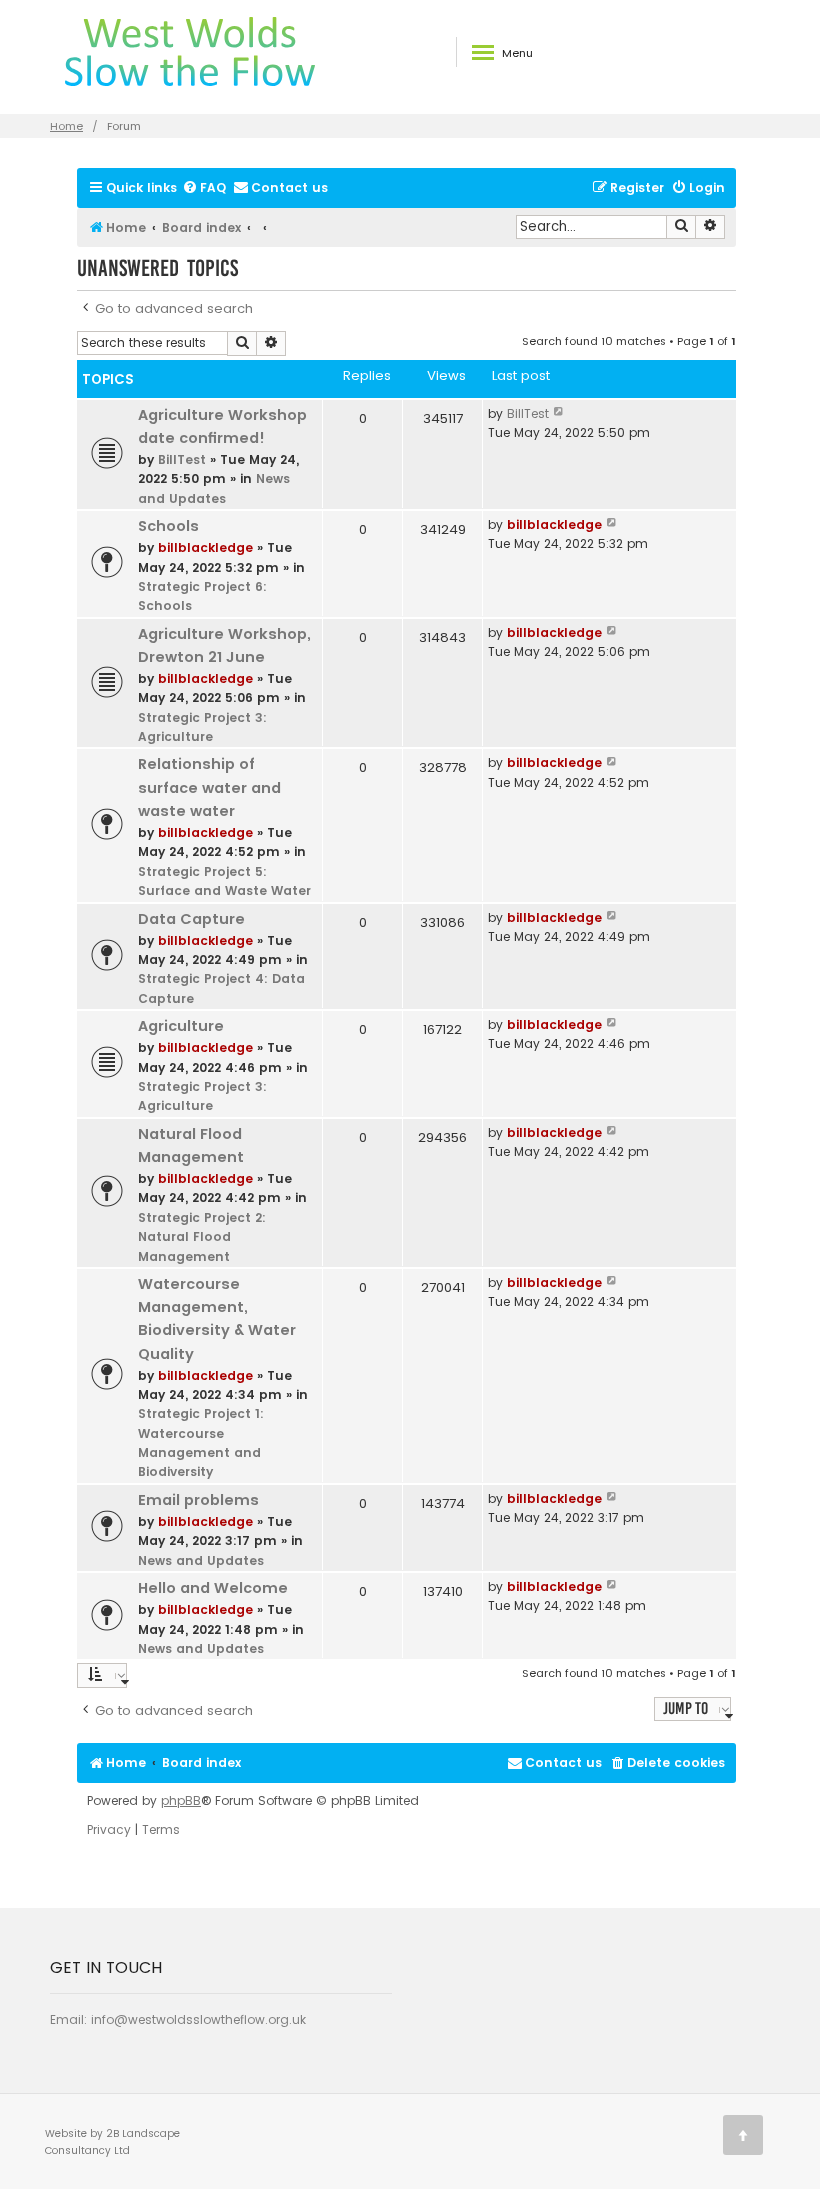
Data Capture (191, 919)
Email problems (198, 1500)
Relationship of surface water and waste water (209, 787)
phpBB (181, 1801)
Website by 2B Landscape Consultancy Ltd (112, 2142)
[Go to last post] (559, 413)
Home (66, 126)
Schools (168, 526)
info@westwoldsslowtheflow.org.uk (198, 2019)
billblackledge (205, 547)
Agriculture (181, 1026)
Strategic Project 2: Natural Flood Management (202, 1237)
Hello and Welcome (213, 1588)
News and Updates (201, 1560)
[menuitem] (204, 188)
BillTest (182, 459)
